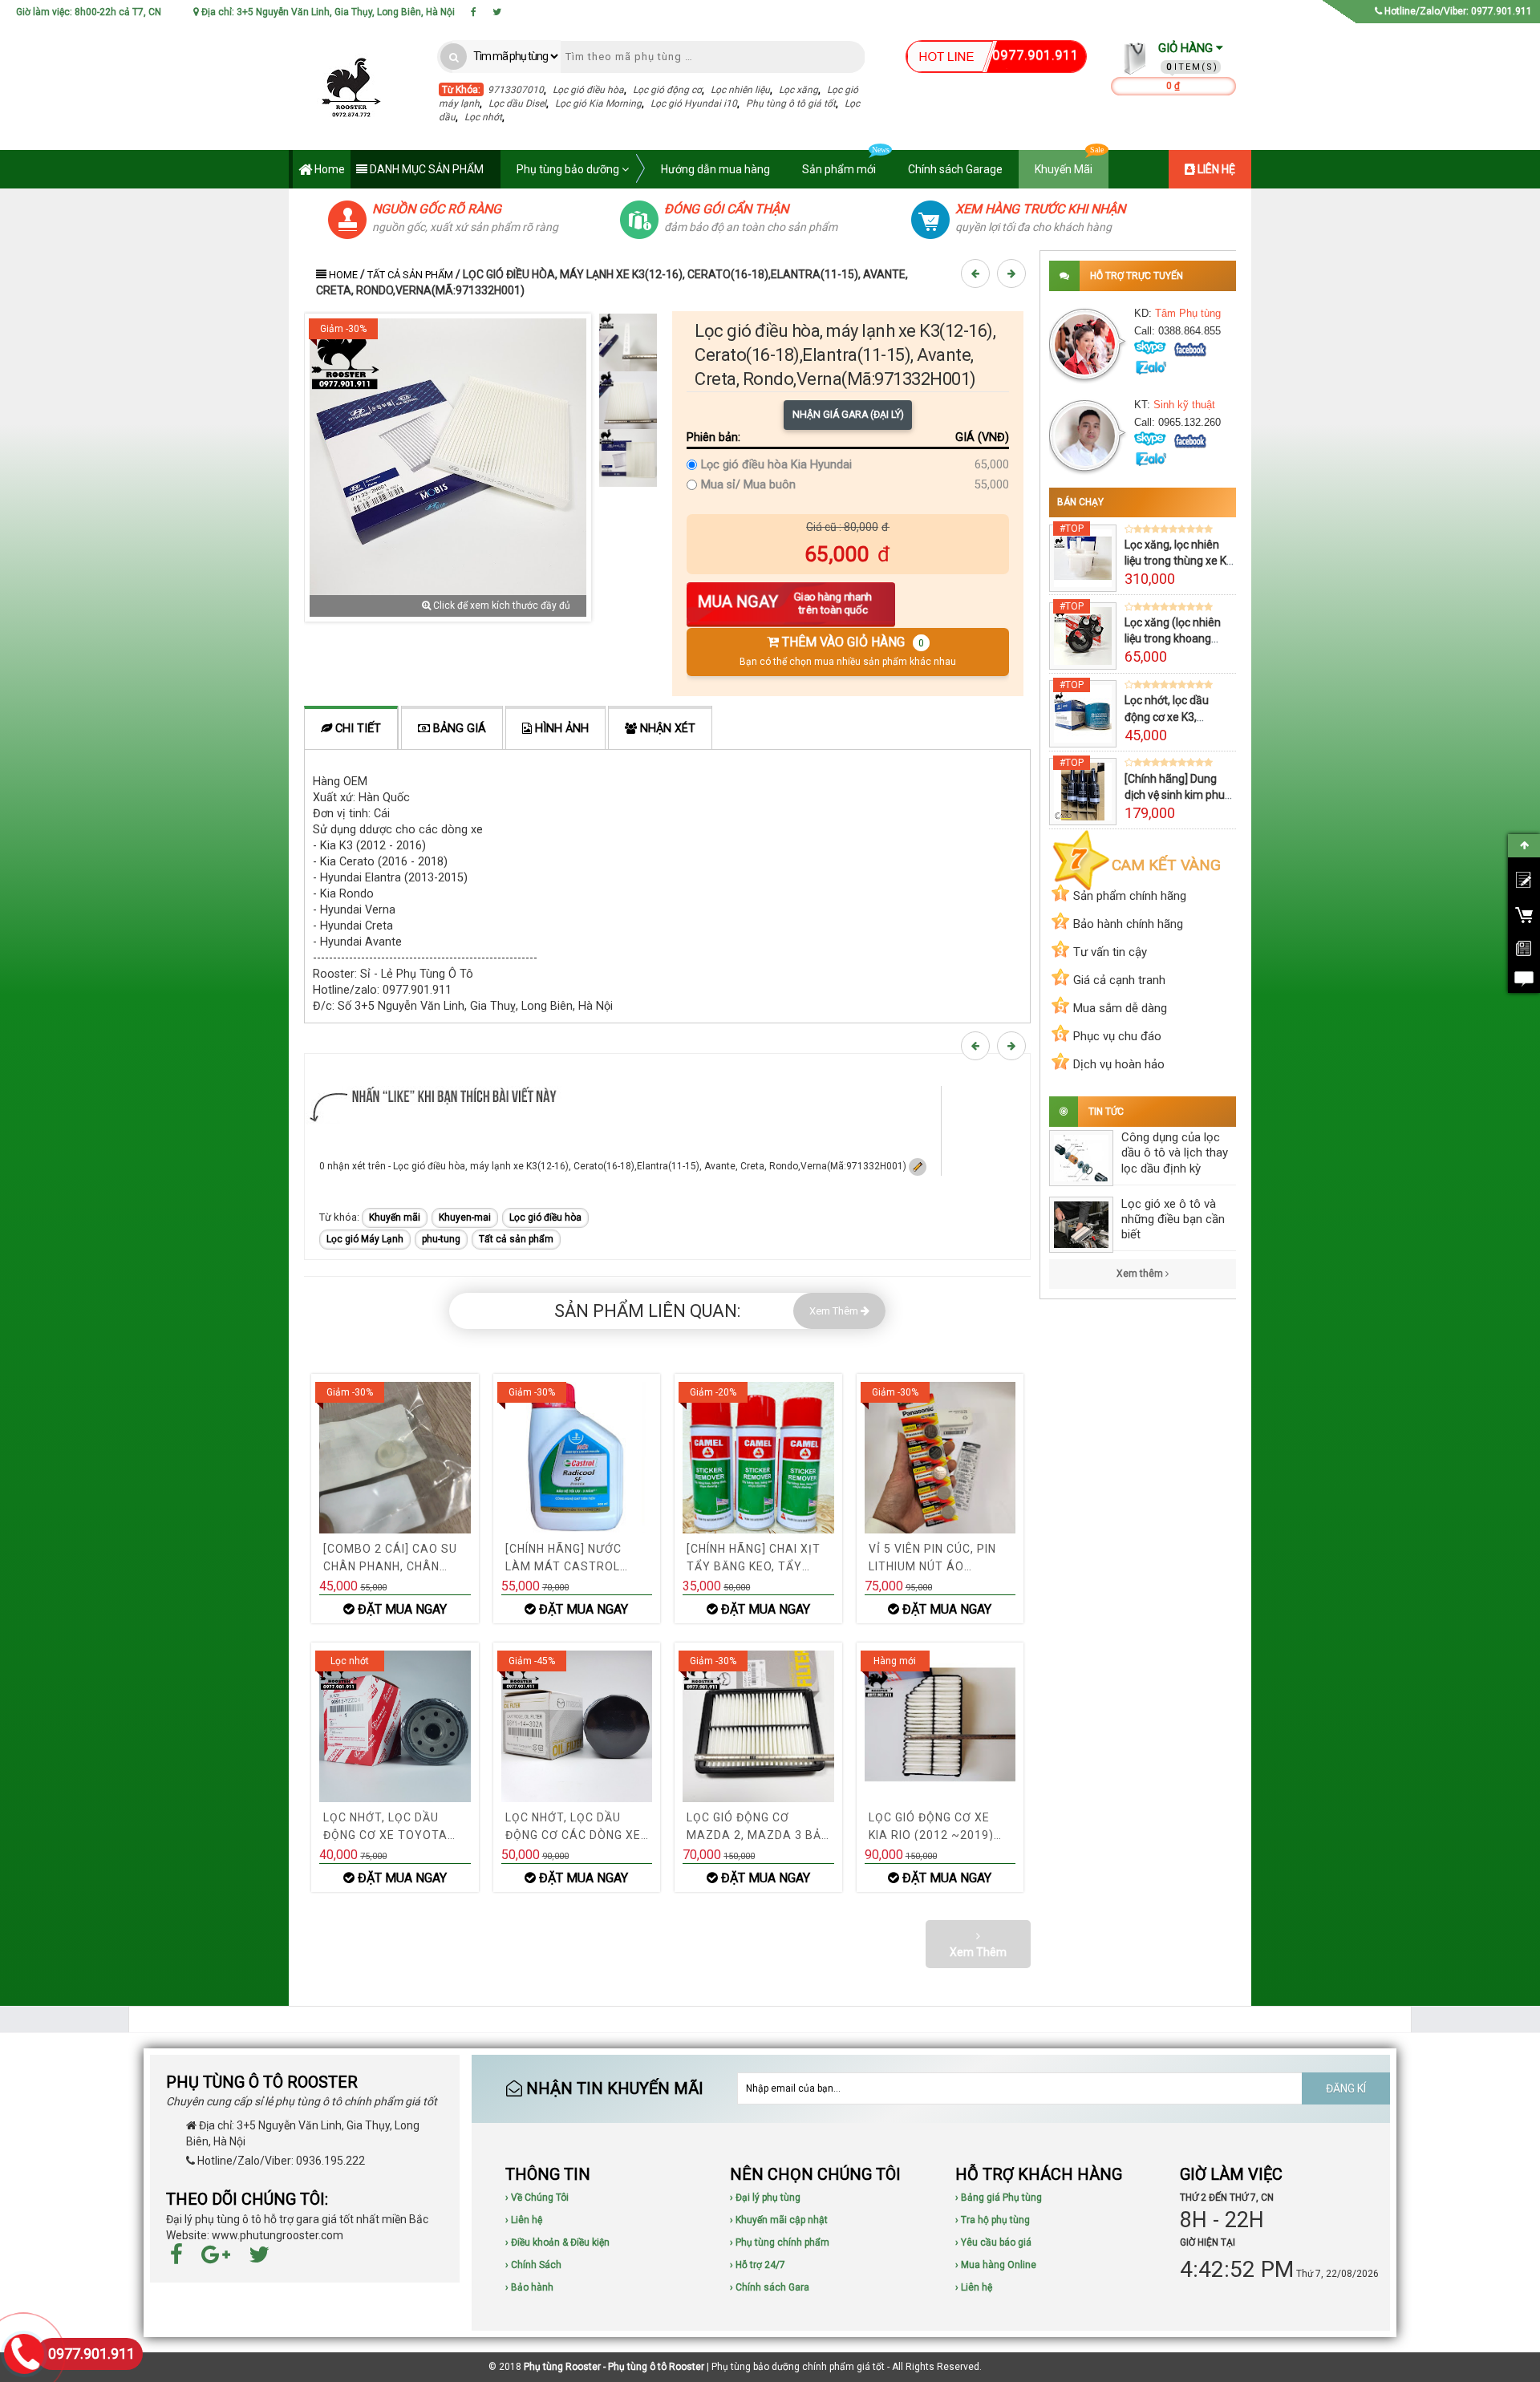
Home (328, 169)
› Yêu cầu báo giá (993, 2242)
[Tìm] (454, 57)
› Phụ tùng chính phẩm (780, 2242)
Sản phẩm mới (839, 169)
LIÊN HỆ (1215, 169)
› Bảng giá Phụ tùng (999, 2198)
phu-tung (441, 1239)
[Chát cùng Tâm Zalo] (1150, 366)
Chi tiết (357, 729)
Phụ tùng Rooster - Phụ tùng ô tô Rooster (614, 2367)
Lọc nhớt (483, 117)
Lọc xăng (798, 90)
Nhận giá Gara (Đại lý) (848, 415)
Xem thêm (1141, 1274)
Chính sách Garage (955, 169)
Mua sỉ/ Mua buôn (748, 485)
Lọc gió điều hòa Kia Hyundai (776, 465)
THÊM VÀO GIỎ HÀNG (848, 651)
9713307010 (516, 90)
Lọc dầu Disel (517, 103)
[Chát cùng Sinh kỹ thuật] (1190, 440)
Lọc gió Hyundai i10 (694, 103)
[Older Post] (1014, 273)
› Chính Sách (533, 2265)
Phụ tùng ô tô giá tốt (791, 103)
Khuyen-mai (465, 1217)
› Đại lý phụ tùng (765, 2198)
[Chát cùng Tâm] (1190, 348)
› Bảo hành (529, 2287)
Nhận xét (666, 729)
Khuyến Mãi (1064, 169)
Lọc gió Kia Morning (598, 103)
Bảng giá (458, 729)
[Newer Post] (978, 273)
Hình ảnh (560, 729)
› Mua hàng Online (996, 2265)
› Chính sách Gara (770, 2287)
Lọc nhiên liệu (740, 90)
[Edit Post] (918, 1166)
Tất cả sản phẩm (410, 275)
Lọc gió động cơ (667, 90)
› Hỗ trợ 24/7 (758, 2265)
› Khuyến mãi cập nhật (779, 2220)
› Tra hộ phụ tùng (993, 2220)
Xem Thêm (835, 1311)
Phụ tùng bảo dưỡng (569, 169)
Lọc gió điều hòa (588, 90)
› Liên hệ (524, 2220)
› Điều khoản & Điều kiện (557, 2242)
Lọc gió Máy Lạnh (365, 1239)
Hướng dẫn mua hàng (715, 169)
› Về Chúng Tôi (537, 2198)
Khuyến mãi (395, 1217)
